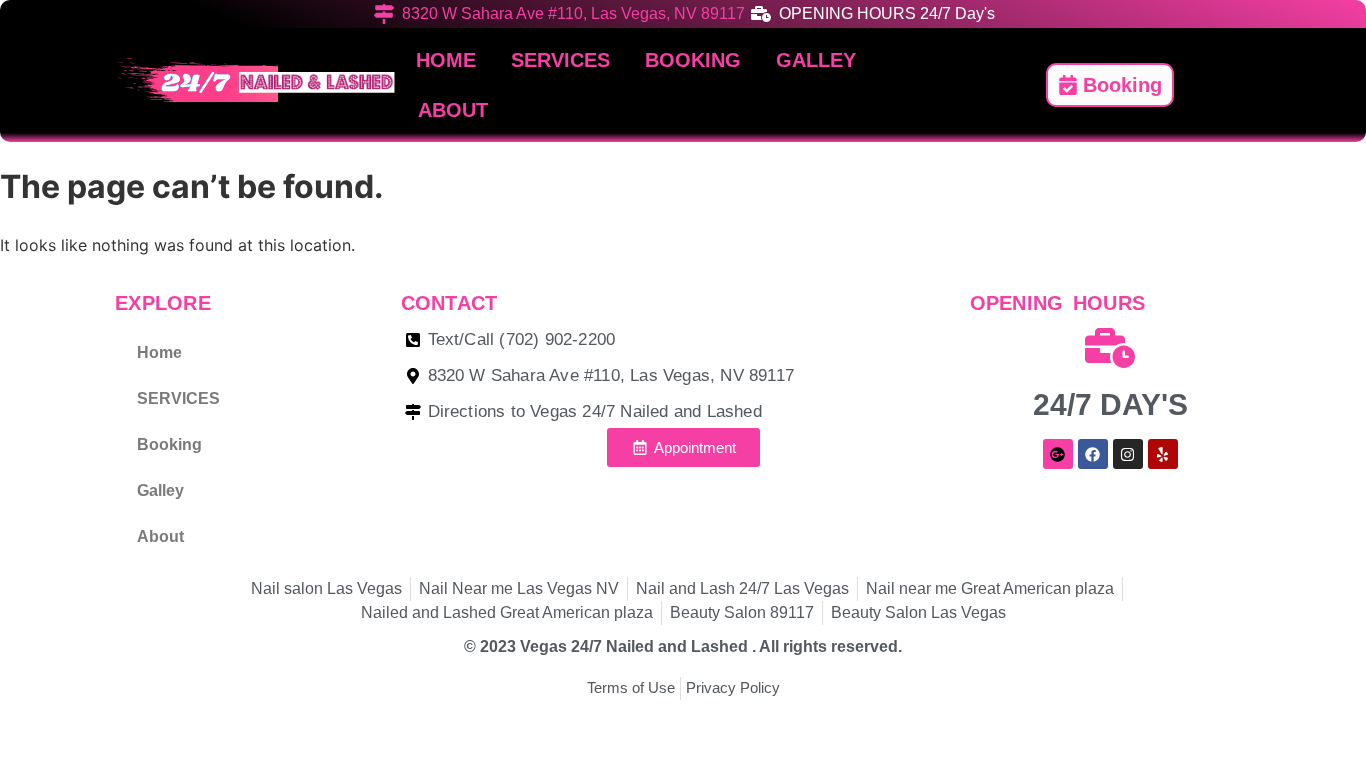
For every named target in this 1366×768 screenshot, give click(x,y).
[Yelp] (1163, 454)
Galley (816, 60)
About (453, 110)
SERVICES (560, 60)
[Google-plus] (1058, 454)
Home (446, 60)
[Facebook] (1093, 454)
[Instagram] (1128, 454)
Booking (693, 60)
